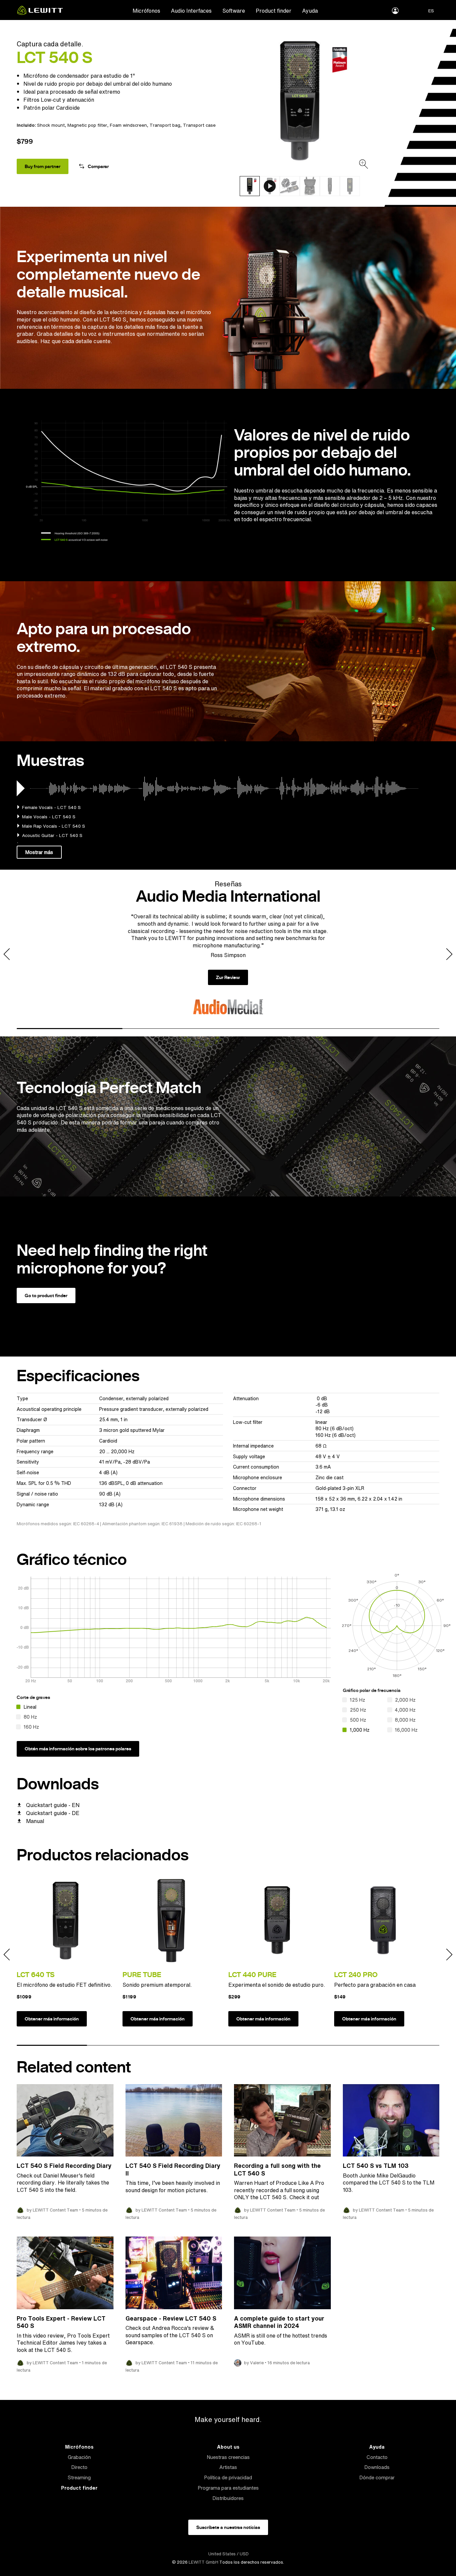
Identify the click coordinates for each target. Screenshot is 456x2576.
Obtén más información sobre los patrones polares (78, 1749)
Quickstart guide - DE (53, 1813)
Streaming (79, 2477)
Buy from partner (43, 166)
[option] (300, 101)
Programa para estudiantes (228, 2488)
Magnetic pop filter (87, 125)
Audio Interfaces (191, 11)
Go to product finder (46, 1296)
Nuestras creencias (228, 2457)
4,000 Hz (405, 1710)
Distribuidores (228, 2498)
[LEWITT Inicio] (40, 13)
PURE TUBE (142, 1975)
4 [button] (387, 1029)
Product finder (274, 11)
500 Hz (358, 1720)
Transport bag (165, 125)
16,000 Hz (406, 1730)
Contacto (377, 2457)
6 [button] (404, 2045)
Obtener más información (52, 2019)
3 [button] (281, 1029)
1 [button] (70, 1029)
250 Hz (358, 1710)
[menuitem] (146, 10)
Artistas (228, 2467)
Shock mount (51, 125)
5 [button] (334, 2045)
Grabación (79, 2457)
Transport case (199, 125)
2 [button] (175, 1029)
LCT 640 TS (36, 1975)
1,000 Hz (360, 1730)
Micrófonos (146, 11)
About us (228, 2447)
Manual (35, 1821)
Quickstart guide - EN (53, 1805)
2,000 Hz (405, 1700)
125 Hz (358, 1700)
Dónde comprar (377, 2477)
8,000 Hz (405, 1720)
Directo (79, 2467)
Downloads (377, 2467)
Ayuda (310, 11)
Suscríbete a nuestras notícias (228, 2527)
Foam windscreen (128, 125)
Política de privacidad (228, 2477)
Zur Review (228, 977)
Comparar (98, 166)
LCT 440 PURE (252, 1975)
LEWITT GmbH (203, 2562)
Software (234, 11)
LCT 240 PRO (356, 1975)
